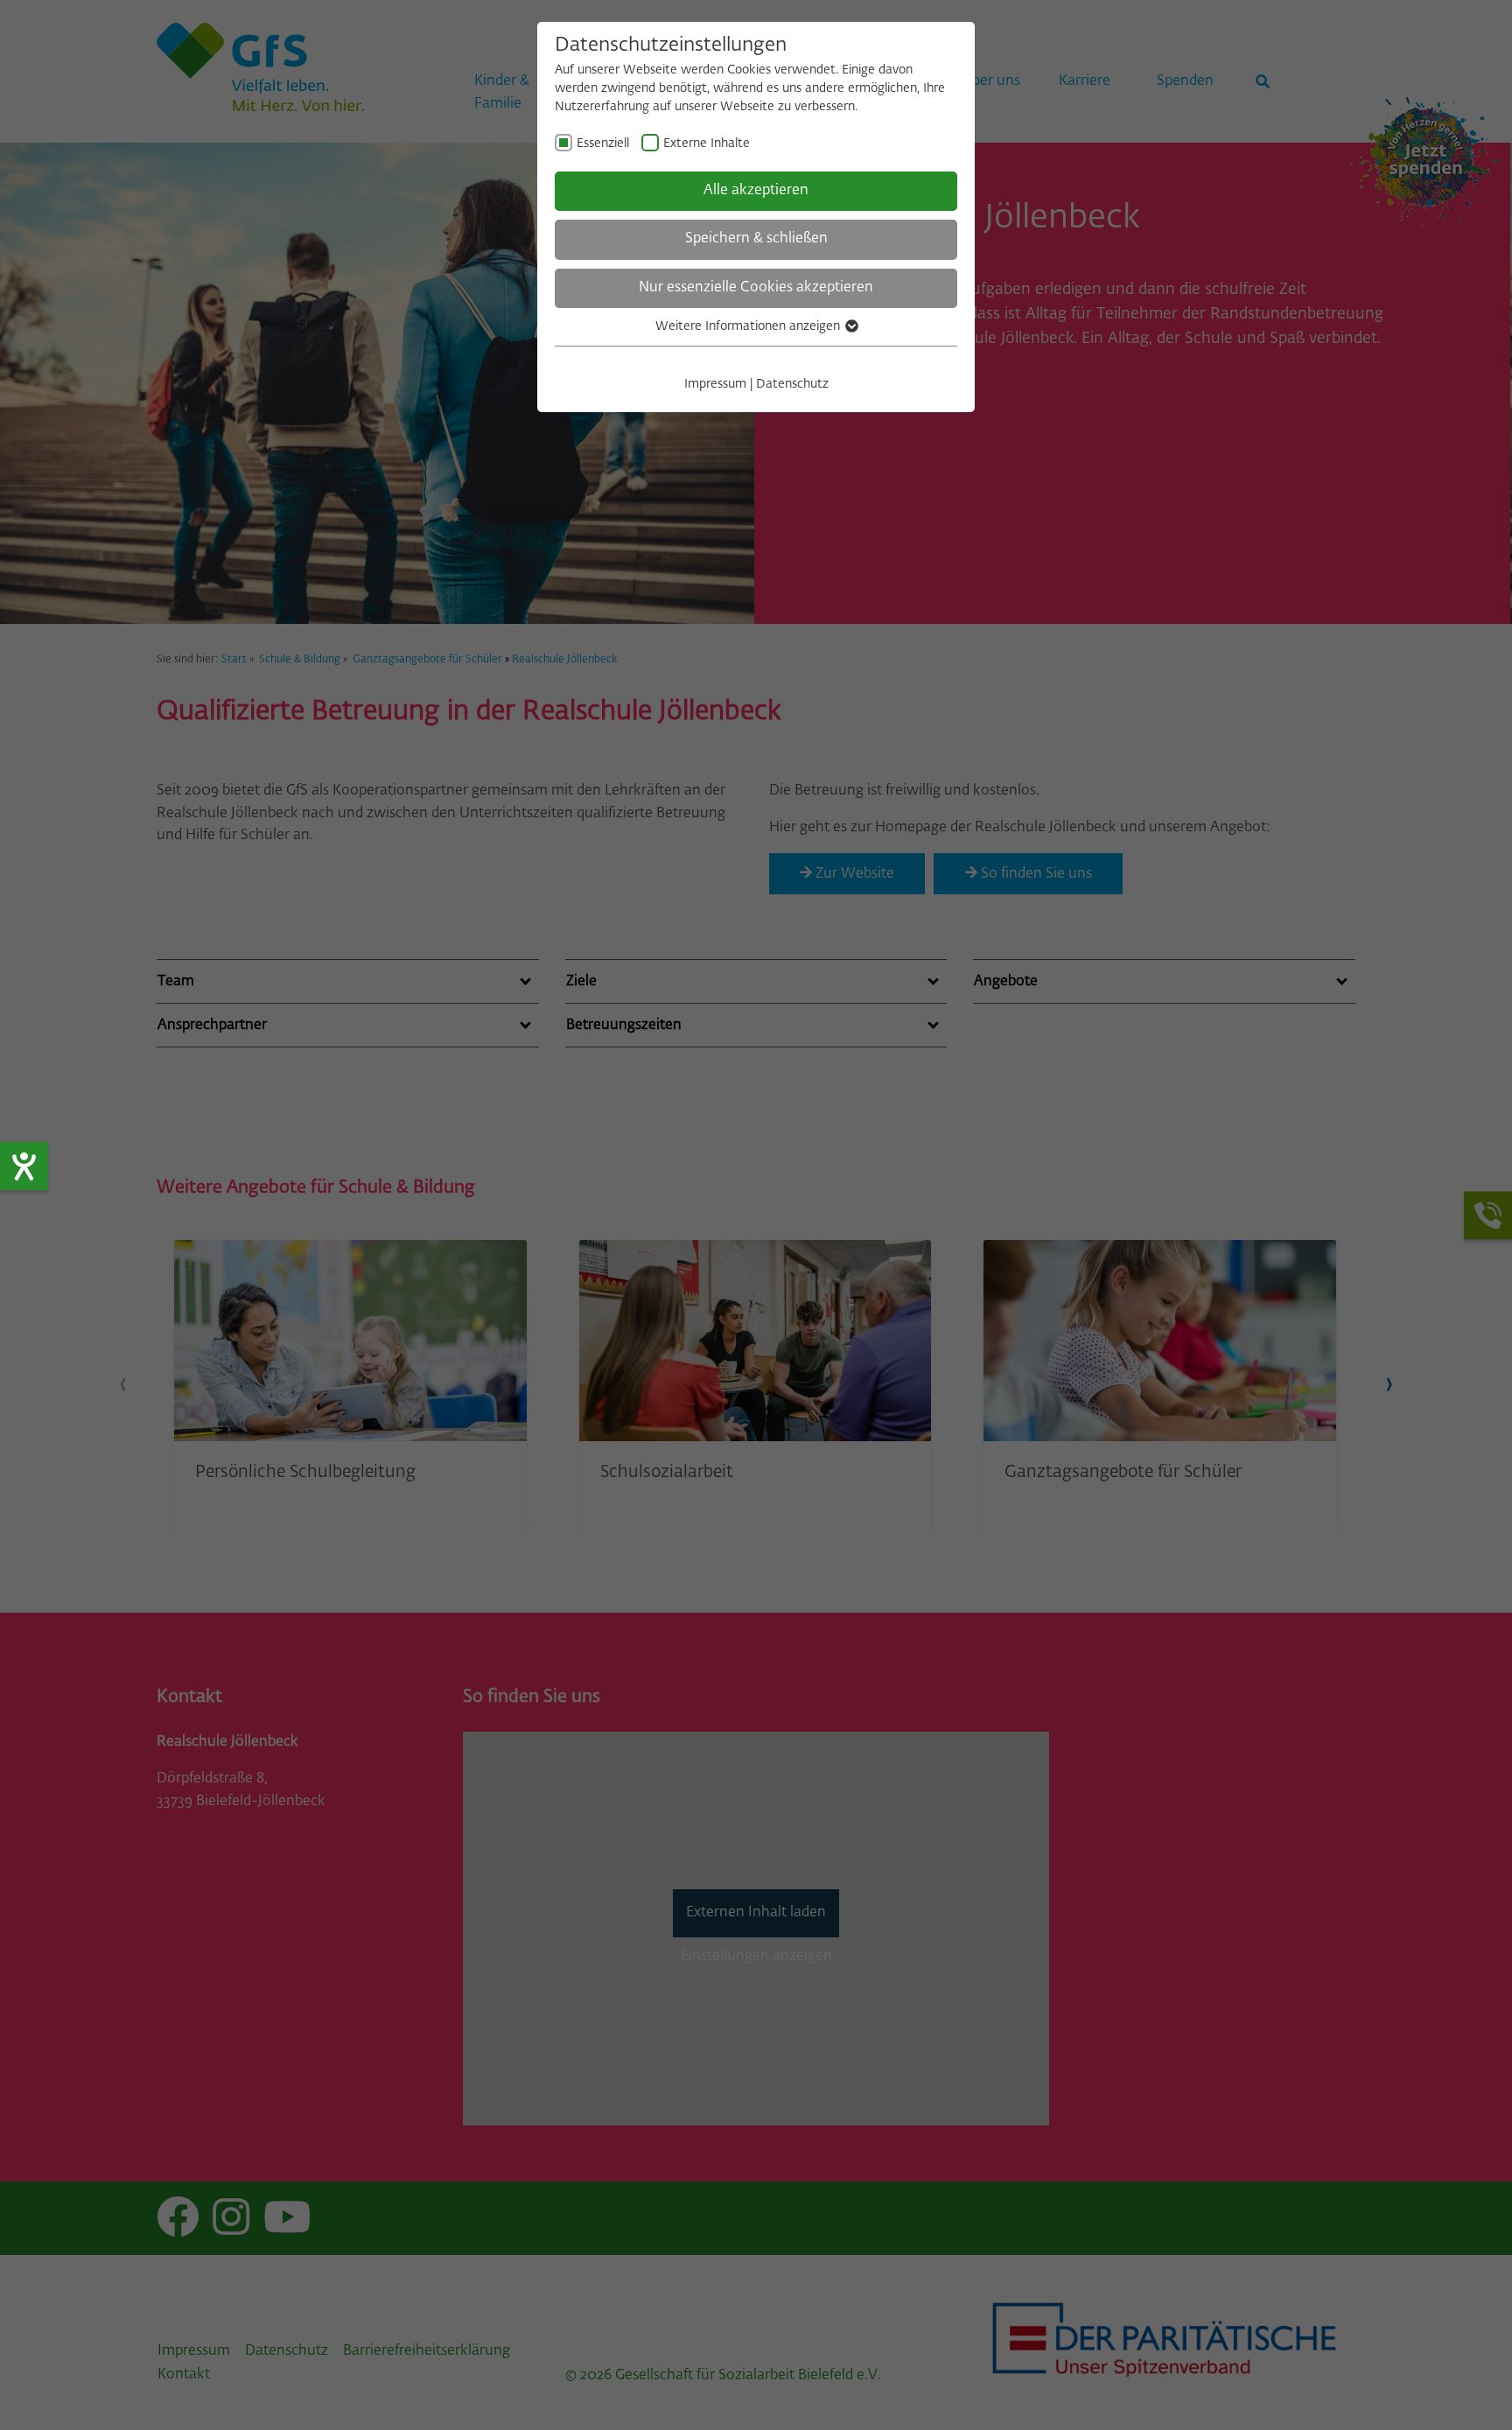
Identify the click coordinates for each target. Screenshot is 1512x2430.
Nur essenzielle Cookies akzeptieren (756, 288)
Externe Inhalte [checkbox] (707, 144)
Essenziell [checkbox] (603, 144)
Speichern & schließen (756, 239)
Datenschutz (792, 384)
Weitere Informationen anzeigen (749, 326)
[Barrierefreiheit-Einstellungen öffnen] (24, 1166)
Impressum (715, 384)
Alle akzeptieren (756, 191)
